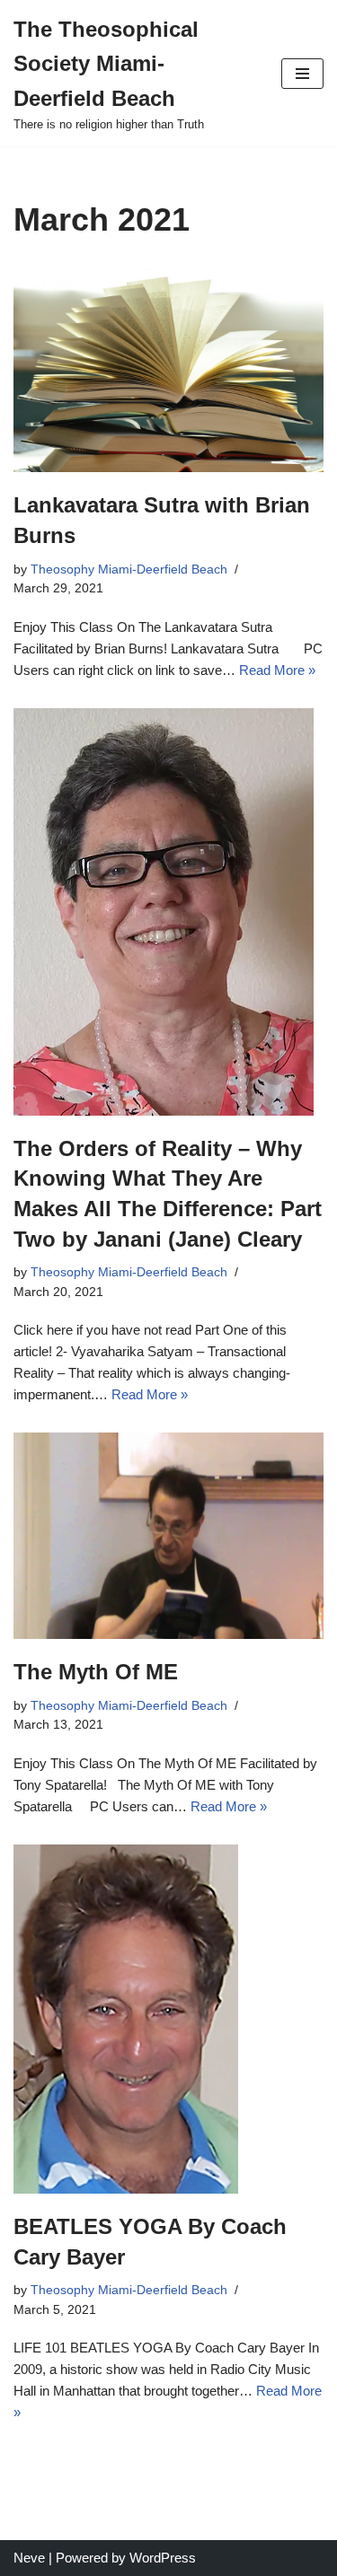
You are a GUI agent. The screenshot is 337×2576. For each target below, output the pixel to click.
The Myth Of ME (96, 1672)
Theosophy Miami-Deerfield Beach (129, 570)
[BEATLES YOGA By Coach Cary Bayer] (168, 2019)
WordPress (163, 2558)
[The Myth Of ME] (168, 1536)
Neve (29, 2558)
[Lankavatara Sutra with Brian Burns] (168, 369)
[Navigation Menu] (302, 74)
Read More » (277, 670)
